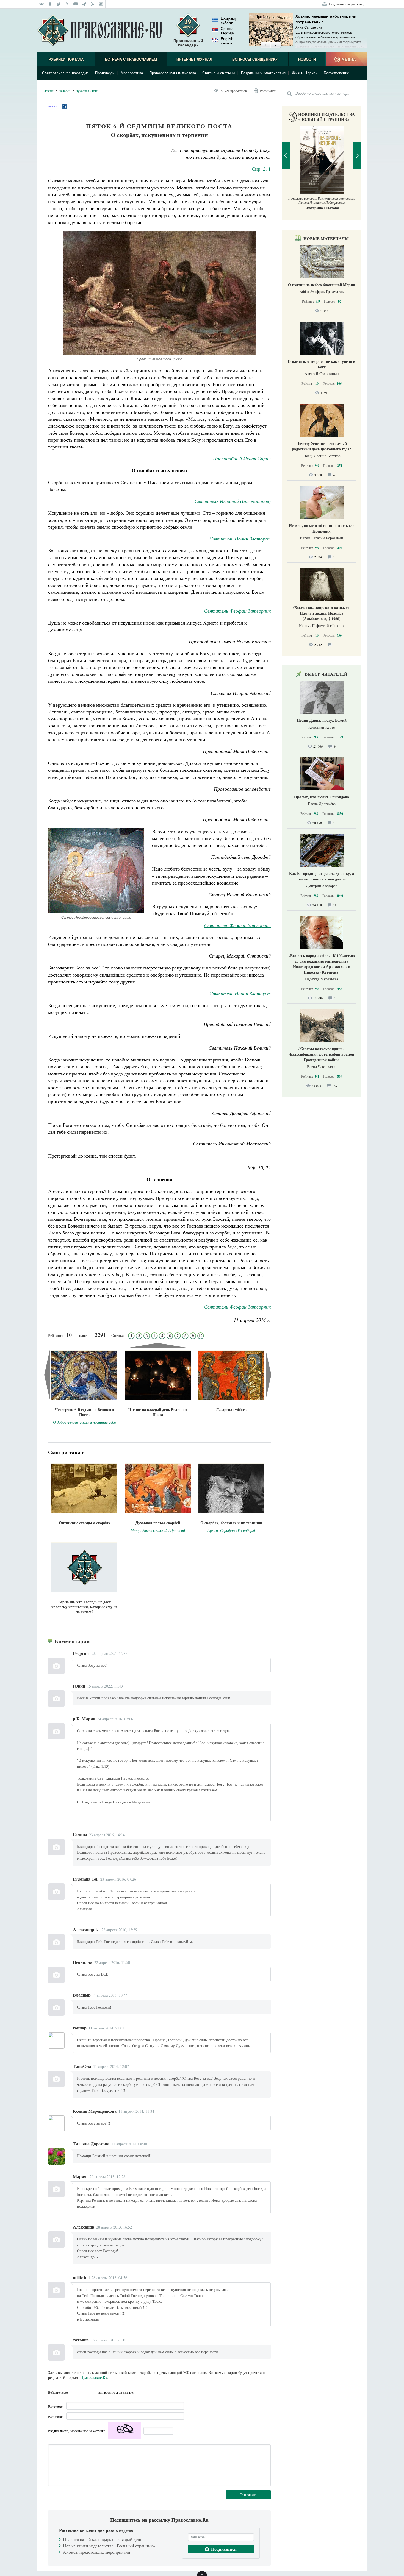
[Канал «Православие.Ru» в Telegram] (84, 4)
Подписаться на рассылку (347, 4)
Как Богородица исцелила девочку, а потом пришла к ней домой (322, 876)
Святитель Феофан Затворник (237, 611)
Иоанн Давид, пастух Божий (322, 720)
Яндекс (84, 2392)
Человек (65, 91)
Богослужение (337, 73)
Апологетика (132, 73)
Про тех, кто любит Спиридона (322, 797)
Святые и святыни (218, 73)
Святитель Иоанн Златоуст (240, 539)
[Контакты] (101, 4)
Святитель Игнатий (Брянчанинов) (233, 501)
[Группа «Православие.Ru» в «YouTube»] (76, 4)
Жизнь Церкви (305, 73)
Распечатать (268, 91)
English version (227, 41)
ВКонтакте (74, 2392)
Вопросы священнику (255, 59)
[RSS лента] (93, 4)
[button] (266, 45)
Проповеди (105, 73)
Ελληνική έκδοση (228, 21)
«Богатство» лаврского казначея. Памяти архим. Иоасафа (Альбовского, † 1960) (322, 613)
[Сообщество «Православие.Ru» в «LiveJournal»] (67, 4)
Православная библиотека (173, 73)
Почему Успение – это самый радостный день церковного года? (322, 446)
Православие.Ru (94, 2377)
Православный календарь (188, 43)
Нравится (51, 106)
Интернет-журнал (194, 59)
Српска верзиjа (227, 31)
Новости (307, 59)
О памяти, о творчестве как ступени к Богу (322, 364)
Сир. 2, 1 (261, 169)
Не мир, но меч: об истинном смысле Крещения (322, 528)
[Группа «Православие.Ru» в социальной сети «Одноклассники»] (50, 4)
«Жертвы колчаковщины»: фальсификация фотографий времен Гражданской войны (322, 1054)
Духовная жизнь (87, 91)
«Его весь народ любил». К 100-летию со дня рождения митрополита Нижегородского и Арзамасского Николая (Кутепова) (322, 964)
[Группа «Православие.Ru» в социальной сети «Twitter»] (59, 4)
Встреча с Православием (131, 59)
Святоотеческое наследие (66, 73)
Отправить (248, 2495)
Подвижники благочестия (263, 73)
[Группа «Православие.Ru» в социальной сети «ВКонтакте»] (41, 4)
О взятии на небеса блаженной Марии (322, 285)
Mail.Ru (93, 2392)
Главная (48, 91)
